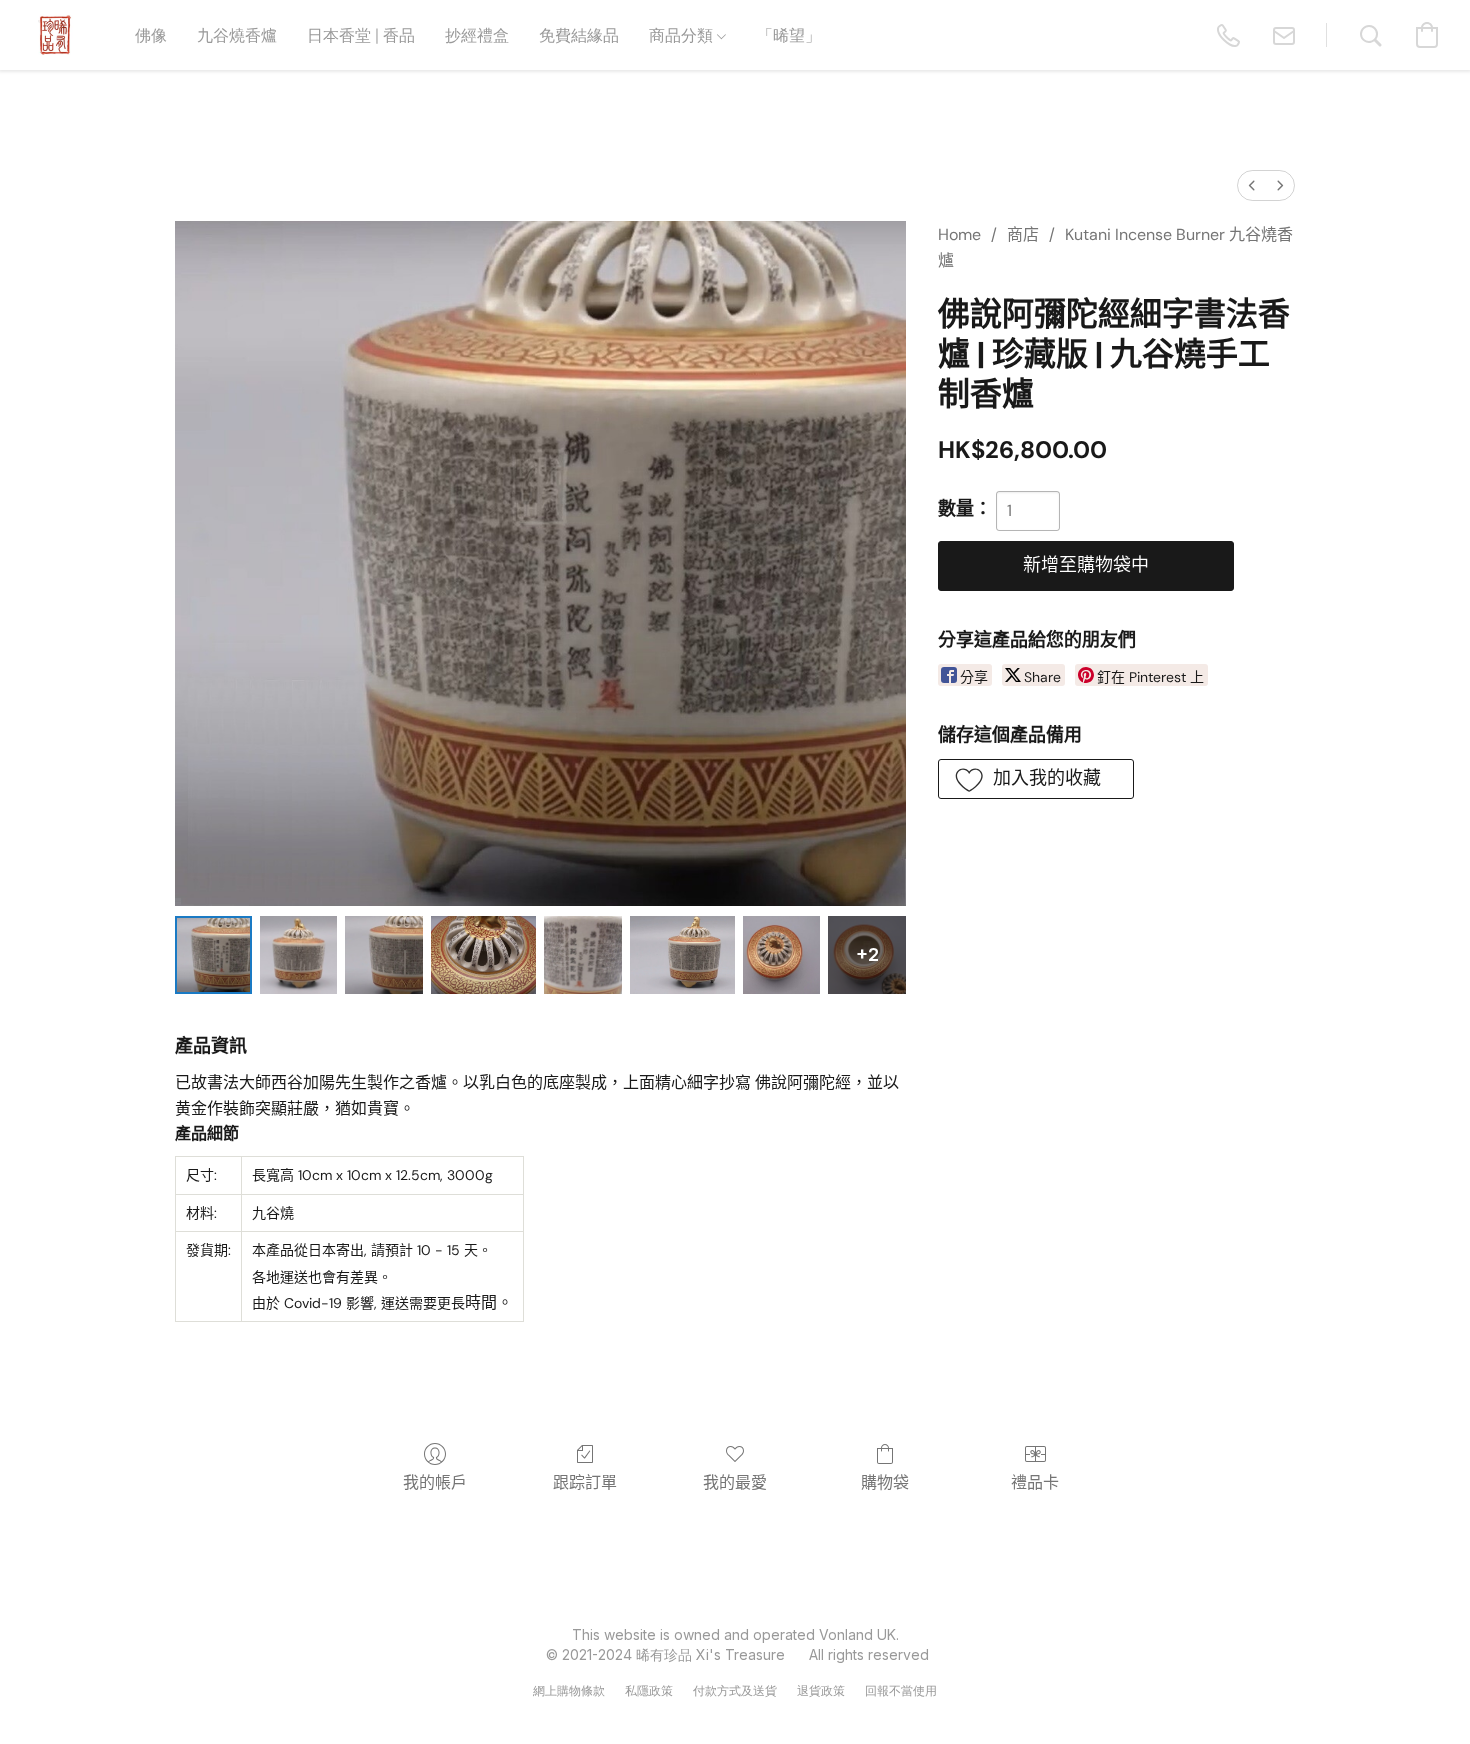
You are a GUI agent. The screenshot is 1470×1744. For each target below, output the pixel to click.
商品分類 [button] (683, 34)
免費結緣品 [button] (579, 34)
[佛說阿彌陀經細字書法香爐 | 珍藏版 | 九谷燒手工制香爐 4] (582, 954)
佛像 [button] (151, 34)
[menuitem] (1252, 185)
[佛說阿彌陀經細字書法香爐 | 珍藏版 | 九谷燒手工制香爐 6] (781, 954)
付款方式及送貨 (735, 1690)
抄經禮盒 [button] (477, 34)
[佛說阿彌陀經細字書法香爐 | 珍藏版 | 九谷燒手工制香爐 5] (683, 954)
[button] (55, 35)
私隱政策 (649, 1690)
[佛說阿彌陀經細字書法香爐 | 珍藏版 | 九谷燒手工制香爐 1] (298, 954)
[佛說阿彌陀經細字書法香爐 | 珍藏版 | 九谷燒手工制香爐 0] (213, 954)
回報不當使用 (901, 1690)
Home (959, 234)
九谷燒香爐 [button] (237, 34)
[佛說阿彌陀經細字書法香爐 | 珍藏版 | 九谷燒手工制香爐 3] (484, 954)
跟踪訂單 (585, 1482)
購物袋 (885, 1482)
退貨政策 (821, 1690)
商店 (1023, 234)
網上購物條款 (569, 1690)
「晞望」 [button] (789, 34)
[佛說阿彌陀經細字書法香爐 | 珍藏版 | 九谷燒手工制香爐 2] (383, 954)
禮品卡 (1035, 1482)
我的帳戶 (435, 1482)
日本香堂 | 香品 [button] (361, 34)
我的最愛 (735, 1482)
